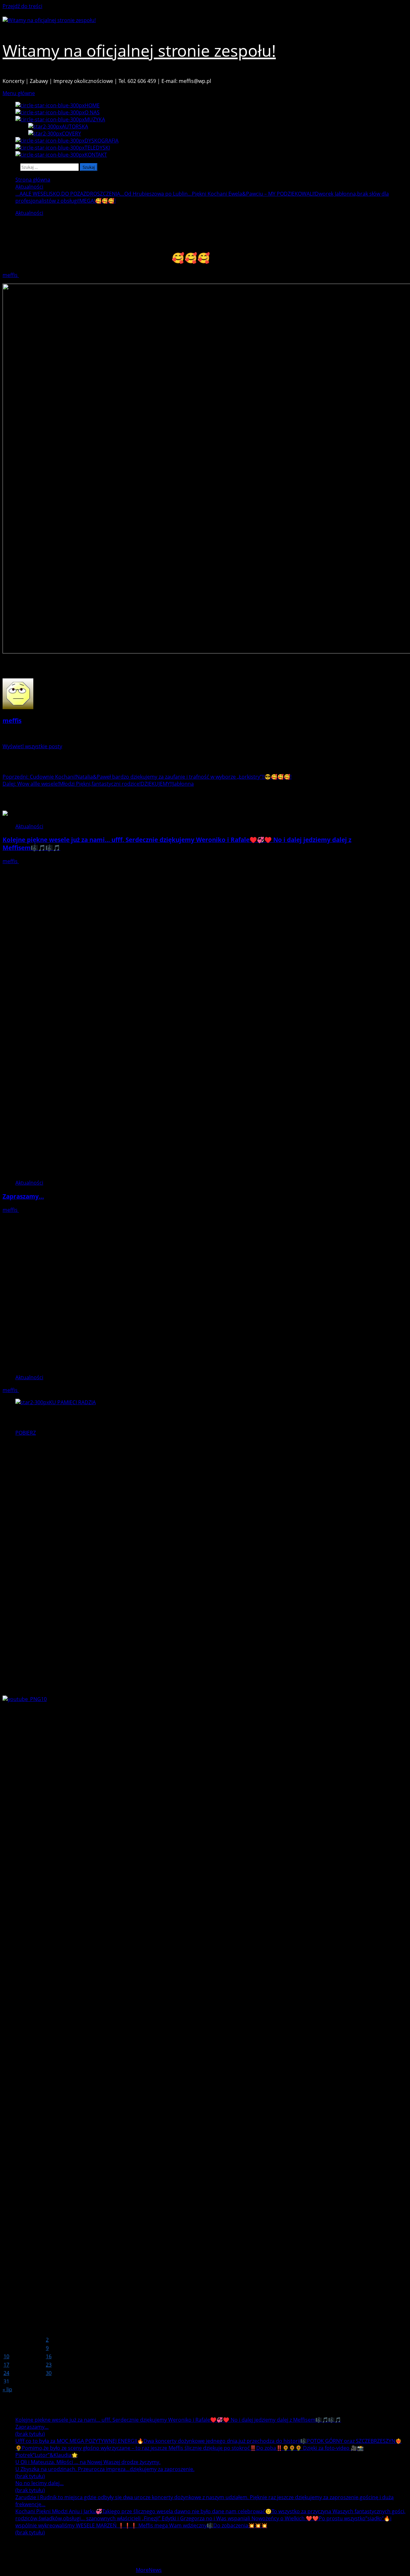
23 (49, 2365)
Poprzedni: (147, 777)
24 (6, 2373)
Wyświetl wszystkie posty (32, 746)
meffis (11, 275)
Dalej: (98, 784)
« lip (7, 2389)
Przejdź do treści (22, 6)
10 (6, 2356)
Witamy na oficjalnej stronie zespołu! (139, 51)
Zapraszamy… (23, 1196)
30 (49, 2373)
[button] (19, 93)
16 (49, 2356)
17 (6, 2365)
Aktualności (29, 213)
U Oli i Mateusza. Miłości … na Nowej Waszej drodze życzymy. (88, 2462)
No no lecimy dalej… (40, 2483)
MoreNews (149, 2570)
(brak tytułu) (30, 2434)
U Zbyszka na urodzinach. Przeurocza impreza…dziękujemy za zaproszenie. (105, 2469)
